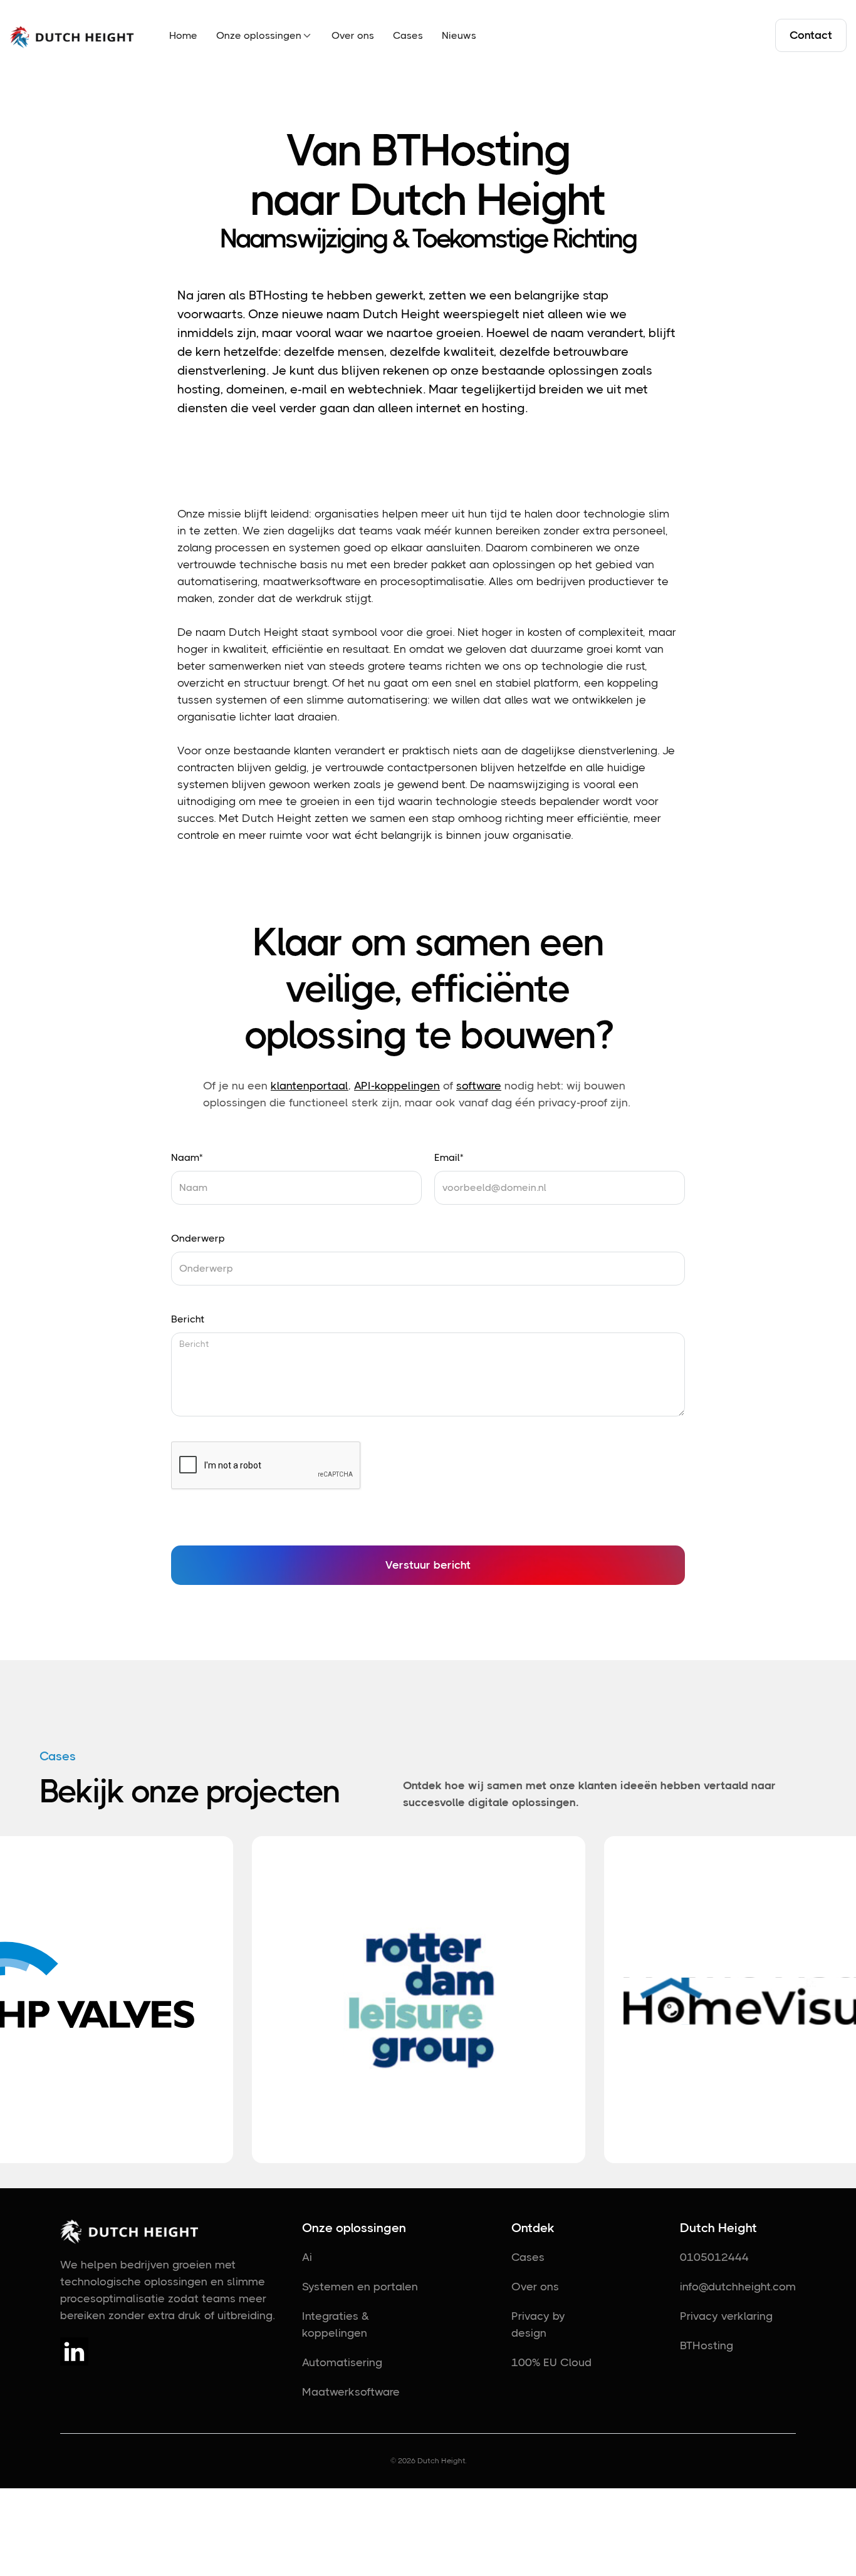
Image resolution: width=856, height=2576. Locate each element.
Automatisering (342, 2362)
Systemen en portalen (360, 2287)
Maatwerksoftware (351, 2392)
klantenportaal (310, 1086)
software (479, 1086)
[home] (72, 36)
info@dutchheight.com (738, 2287)
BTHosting (707, 2345)
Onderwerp (198, 1238)
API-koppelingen (397, 1086)
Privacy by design (538, 2324)
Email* (449, 1157)
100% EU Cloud (551, 2362)
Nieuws (459, 35)
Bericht (188, 1319)
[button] (264, 35)
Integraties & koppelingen (336, 2324)
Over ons (353, 35)
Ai (307, 2257)
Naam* (187, 1157)
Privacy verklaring (726, 2316)
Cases (408, 35)
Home (183, 35)
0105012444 (714, 2257)
